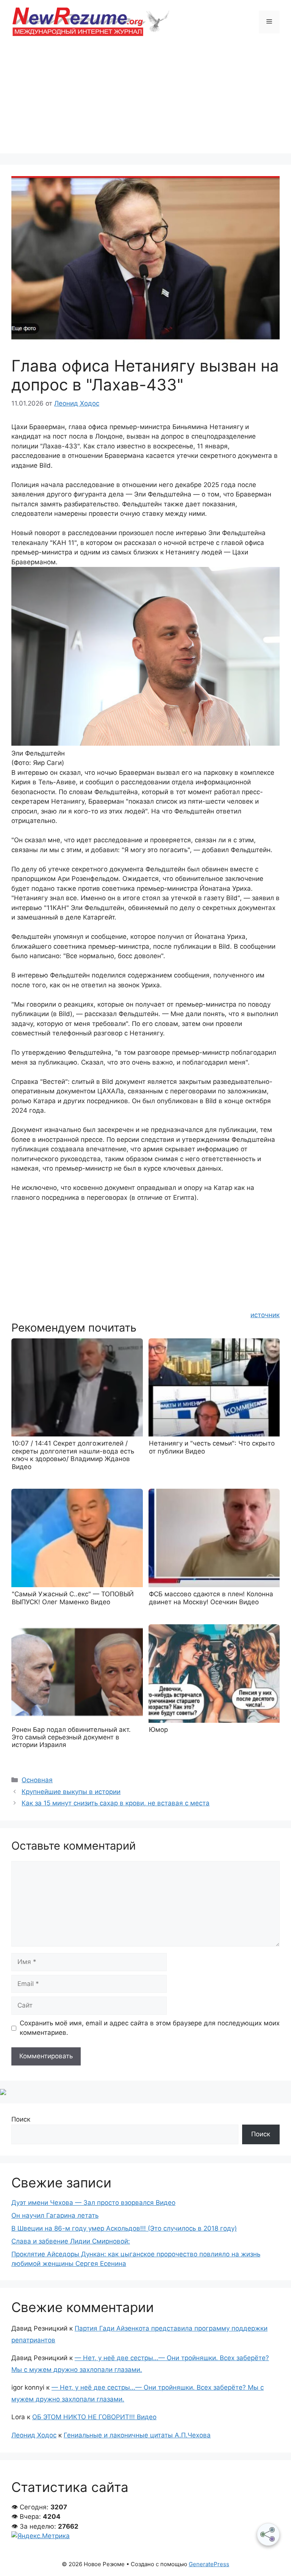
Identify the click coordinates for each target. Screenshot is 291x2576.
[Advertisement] (145, 100)
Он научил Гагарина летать (55, 2215)
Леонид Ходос (34, 2435)
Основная (37, 1780)
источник (265, 1315)
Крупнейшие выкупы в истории (71, 1792)
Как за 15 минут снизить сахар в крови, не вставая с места (116, 1803)
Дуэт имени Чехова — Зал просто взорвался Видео (93, 2203)
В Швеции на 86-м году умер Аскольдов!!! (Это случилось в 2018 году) (124, 2228)
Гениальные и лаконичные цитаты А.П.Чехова (137, 2435)
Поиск (21, 2119)
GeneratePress (209, 2564)
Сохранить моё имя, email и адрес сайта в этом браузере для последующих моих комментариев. (150, 2028)
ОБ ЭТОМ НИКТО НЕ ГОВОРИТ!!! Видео (94, 2417)
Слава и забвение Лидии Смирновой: (71, 2241)
